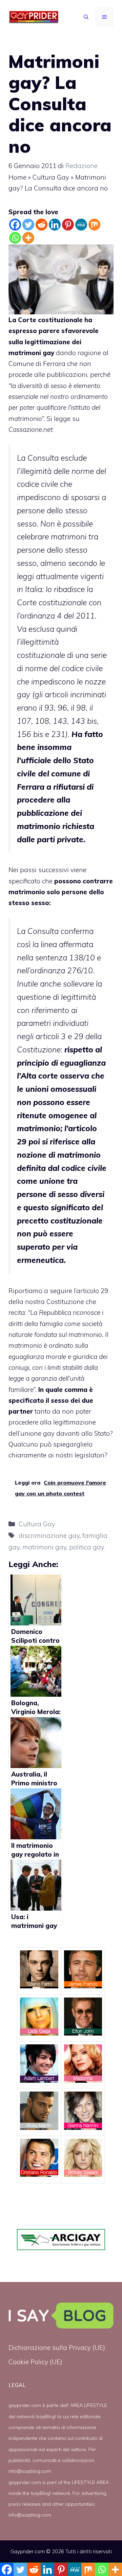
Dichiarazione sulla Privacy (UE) (57, 2348)
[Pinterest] (68, 225)
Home (17, 177)
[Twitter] (28, 225)
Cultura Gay (51, 177)
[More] (28, 238)
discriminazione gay (49, 1535)
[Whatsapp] (15, 238)
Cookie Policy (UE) (35, 2362)
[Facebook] (15, 225)
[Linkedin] (55, 225)
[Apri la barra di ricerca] (86, 17)
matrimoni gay (44, 1547)
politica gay (87, 1547)
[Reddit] (42, 225)
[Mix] (94, 225)
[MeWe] (81, 225)
